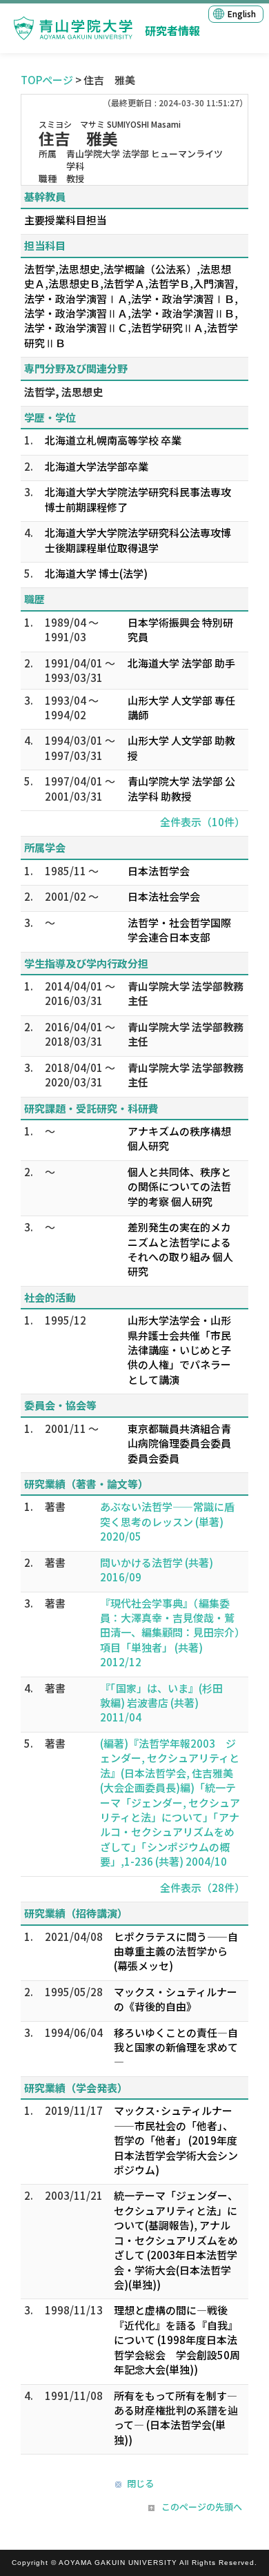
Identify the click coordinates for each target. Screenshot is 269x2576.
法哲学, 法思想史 (63, 392)
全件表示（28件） (202, 1887)
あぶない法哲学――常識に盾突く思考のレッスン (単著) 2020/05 (167, 1521)
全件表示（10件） (202, 822)
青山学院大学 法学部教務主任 (186, 993)
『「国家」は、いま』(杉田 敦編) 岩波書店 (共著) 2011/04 (167, 1703)
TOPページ (47, 80)
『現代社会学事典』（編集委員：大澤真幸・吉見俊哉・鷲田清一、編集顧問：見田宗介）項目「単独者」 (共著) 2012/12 (170, 1633)
